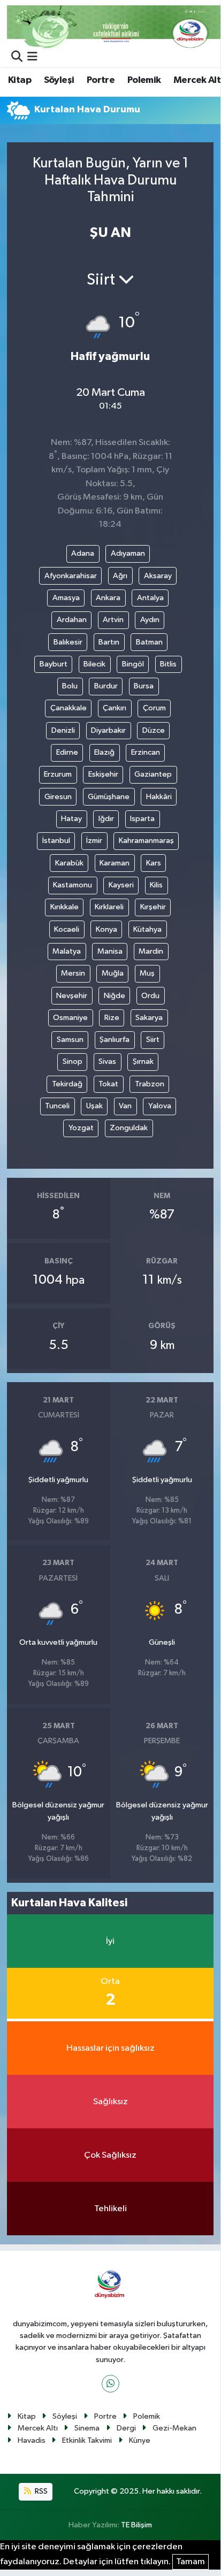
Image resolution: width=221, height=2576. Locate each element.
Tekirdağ (67, 1084)
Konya (106, 929)
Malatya (67, 951)
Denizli (63, 730)
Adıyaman (128, 553)
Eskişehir (103, 774)
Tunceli (57, 1106)
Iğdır (106, 819)
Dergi (126, 2428)
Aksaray (158, 576)
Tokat (108, 1084)
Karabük (69, 863)
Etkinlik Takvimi (87, 2440)
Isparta (142, 819)
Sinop (73, 1061)
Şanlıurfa (115, 1040)
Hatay (71, 819)
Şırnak (143, 1061)
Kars (154, 863)
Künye (140, 2440)
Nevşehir (72, 996)
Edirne (67, 752)
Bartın (109, 642)
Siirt (153, 1040)
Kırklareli (109, 907)
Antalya (150, 598)
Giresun (58, 797)
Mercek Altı (38, 2428)
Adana (83, 553)
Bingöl (133, 664)
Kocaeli (67, 929)
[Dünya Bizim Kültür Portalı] (114, 26)
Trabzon (150, 1084)
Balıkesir (68, 642)
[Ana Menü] (32, 57)
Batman (149, 642)
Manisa (110, 951)
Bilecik (94, 664)
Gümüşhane (109, 797)
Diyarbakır (108, 730)
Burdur (106, 686)
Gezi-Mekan (174, 2428)
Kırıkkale (64, 907)
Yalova (160, 1106)
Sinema (87, 2428)
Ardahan (72, 620)
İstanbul (56, 841)
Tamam (190, 2562)
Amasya (66, 598)
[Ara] (17, 57)
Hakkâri (159, 797)
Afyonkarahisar (71, 576)
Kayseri (121, 885)
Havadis (32, 2440)
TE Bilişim (136, 2525)
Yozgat (81, 1128)
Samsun (70, 1040)
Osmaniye (70, 1018)
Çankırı (115, 708)
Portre (101, 80)
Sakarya (149, 1018)
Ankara (108, 598)
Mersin (73, 973)
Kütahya (147, 929)
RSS (40, 2491)
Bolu (70, 686)
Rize (112, 1018)
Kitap (20, 80)
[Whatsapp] (110, 2384)
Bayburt (54, 664)
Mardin (151, 951)
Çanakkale (68, 708)
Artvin (113, 620)
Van (125, 1106)
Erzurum (58, 774)
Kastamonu (73, 885)
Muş (147, 973)
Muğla (113, 973)
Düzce (154, 730)
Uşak (94, 1106)
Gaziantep (153, 774)
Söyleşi (59, 80)
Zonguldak (129, 1128)
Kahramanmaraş (146, 841)
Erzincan (146, 752)
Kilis (156, 885)
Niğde (115, 996)
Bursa (144, 686)
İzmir (94, 841)
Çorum (154, 708)
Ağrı (120, 576)
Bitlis (168, 664)
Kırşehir (153, 907)
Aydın (150, 620)
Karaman (115, 863)
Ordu (150, 996)
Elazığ (104, 752)
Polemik (144, 80)
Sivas (107, 1061)
